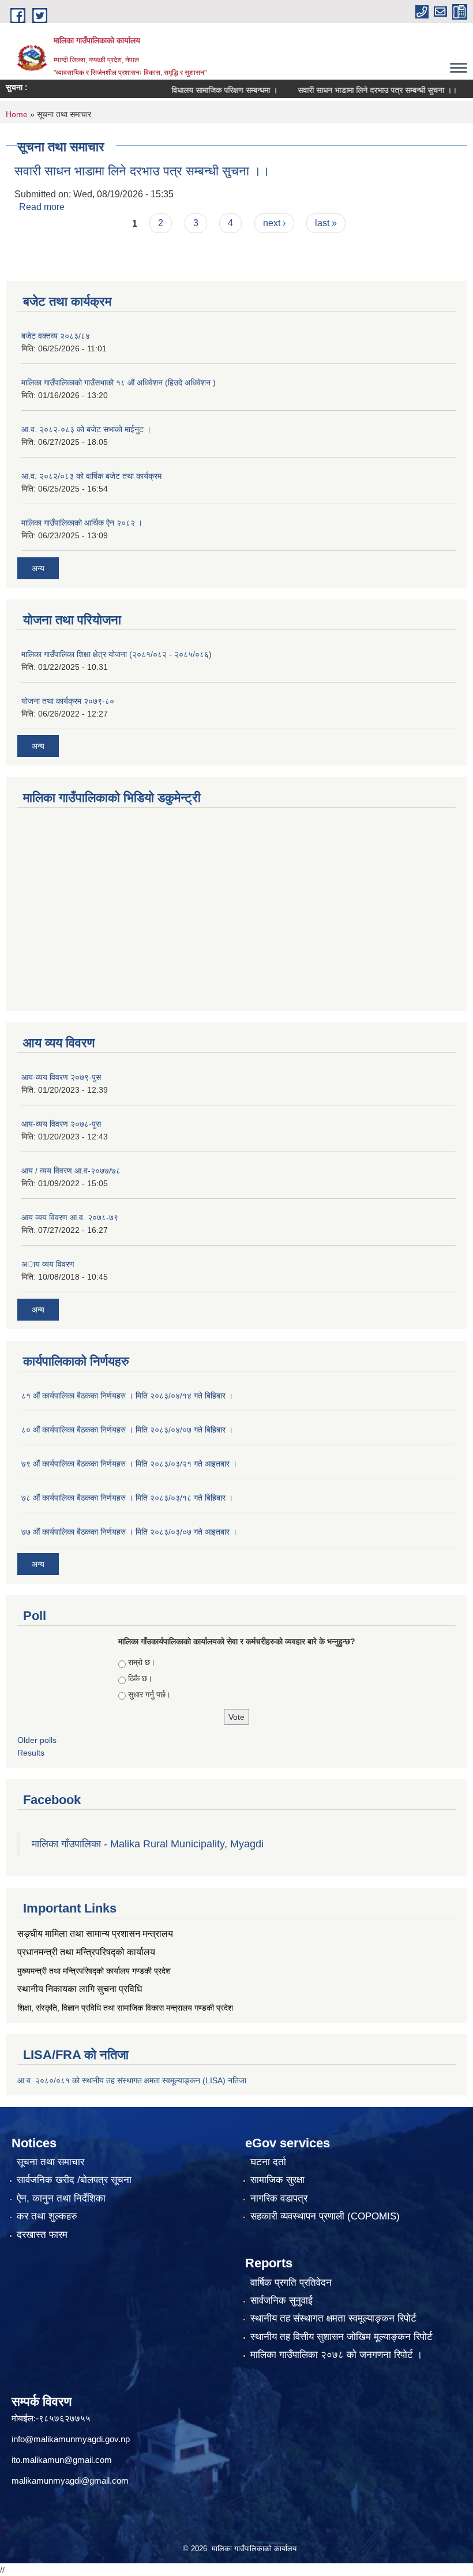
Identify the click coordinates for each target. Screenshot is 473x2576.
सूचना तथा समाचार (50, 2162)
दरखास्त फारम (42, 2235)
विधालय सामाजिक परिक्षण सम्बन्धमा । (202, 90)
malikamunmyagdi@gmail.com (70, 2481)
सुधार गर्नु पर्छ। (149, 1694)
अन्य (38, 568)
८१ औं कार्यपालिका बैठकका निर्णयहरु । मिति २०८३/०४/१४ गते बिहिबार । (127, 1396)
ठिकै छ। (140, 1678)
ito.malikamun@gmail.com (62, 2460)
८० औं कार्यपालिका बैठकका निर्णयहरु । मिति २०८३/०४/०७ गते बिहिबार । (127, 1430)
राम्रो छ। (142, 1662)
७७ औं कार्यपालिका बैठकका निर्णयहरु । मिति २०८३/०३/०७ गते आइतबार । (129, 1532)
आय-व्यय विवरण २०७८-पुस (61, 1124)
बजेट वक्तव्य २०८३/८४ (56, 336)
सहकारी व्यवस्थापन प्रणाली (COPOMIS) (325, 2216)
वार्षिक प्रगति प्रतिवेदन (291, 2283)
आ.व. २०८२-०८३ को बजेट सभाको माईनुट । (86, 429)
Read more (42, 207)
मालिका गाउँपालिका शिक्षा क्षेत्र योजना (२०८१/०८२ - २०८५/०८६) (117, 654)
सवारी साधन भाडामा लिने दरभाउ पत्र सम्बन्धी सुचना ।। (355, 90)
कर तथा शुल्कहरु (47, 2216)
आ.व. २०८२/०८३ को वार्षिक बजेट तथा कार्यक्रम (91, 476)
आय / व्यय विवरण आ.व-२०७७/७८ (71, 1171)
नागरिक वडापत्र (279, 2198)
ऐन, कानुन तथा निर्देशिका (61, 2198)
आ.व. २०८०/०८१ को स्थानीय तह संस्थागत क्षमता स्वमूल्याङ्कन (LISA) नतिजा (132, 2080)
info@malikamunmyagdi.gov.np (71, 2439)
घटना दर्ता (268, 2162)
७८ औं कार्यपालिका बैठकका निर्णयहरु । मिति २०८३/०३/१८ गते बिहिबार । (127, 1498)
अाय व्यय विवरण (48, 1264)
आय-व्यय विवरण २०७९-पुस (61, 1077)
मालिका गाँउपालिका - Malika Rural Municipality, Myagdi (148, 1844)
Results (31, 1753)
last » (326, 223)
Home (17, 114)
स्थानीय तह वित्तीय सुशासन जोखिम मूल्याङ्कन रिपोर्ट (341, 2337)
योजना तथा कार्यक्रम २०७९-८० (68, 701)
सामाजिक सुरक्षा (277, 2180)
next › (274, 223)
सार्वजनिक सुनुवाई (281, 2301)
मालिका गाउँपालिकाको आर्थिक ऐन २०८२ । (82, 523)
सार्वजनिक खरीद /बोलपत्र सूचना (74, 2180)
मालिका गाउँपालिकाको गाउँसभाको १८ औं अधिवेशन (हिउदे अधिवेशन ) (119, 383)
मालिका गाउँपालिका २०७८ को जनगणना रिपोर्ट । (336, 2355)
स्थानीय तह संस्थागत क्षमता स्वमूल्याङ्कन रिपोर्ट (333, 2318)
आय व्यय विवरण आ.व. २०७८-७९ (70, 1217)
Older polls (37, 1740)
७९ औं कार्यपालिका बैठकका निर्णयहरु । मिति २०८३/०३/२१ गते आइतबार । (129, 1464)
